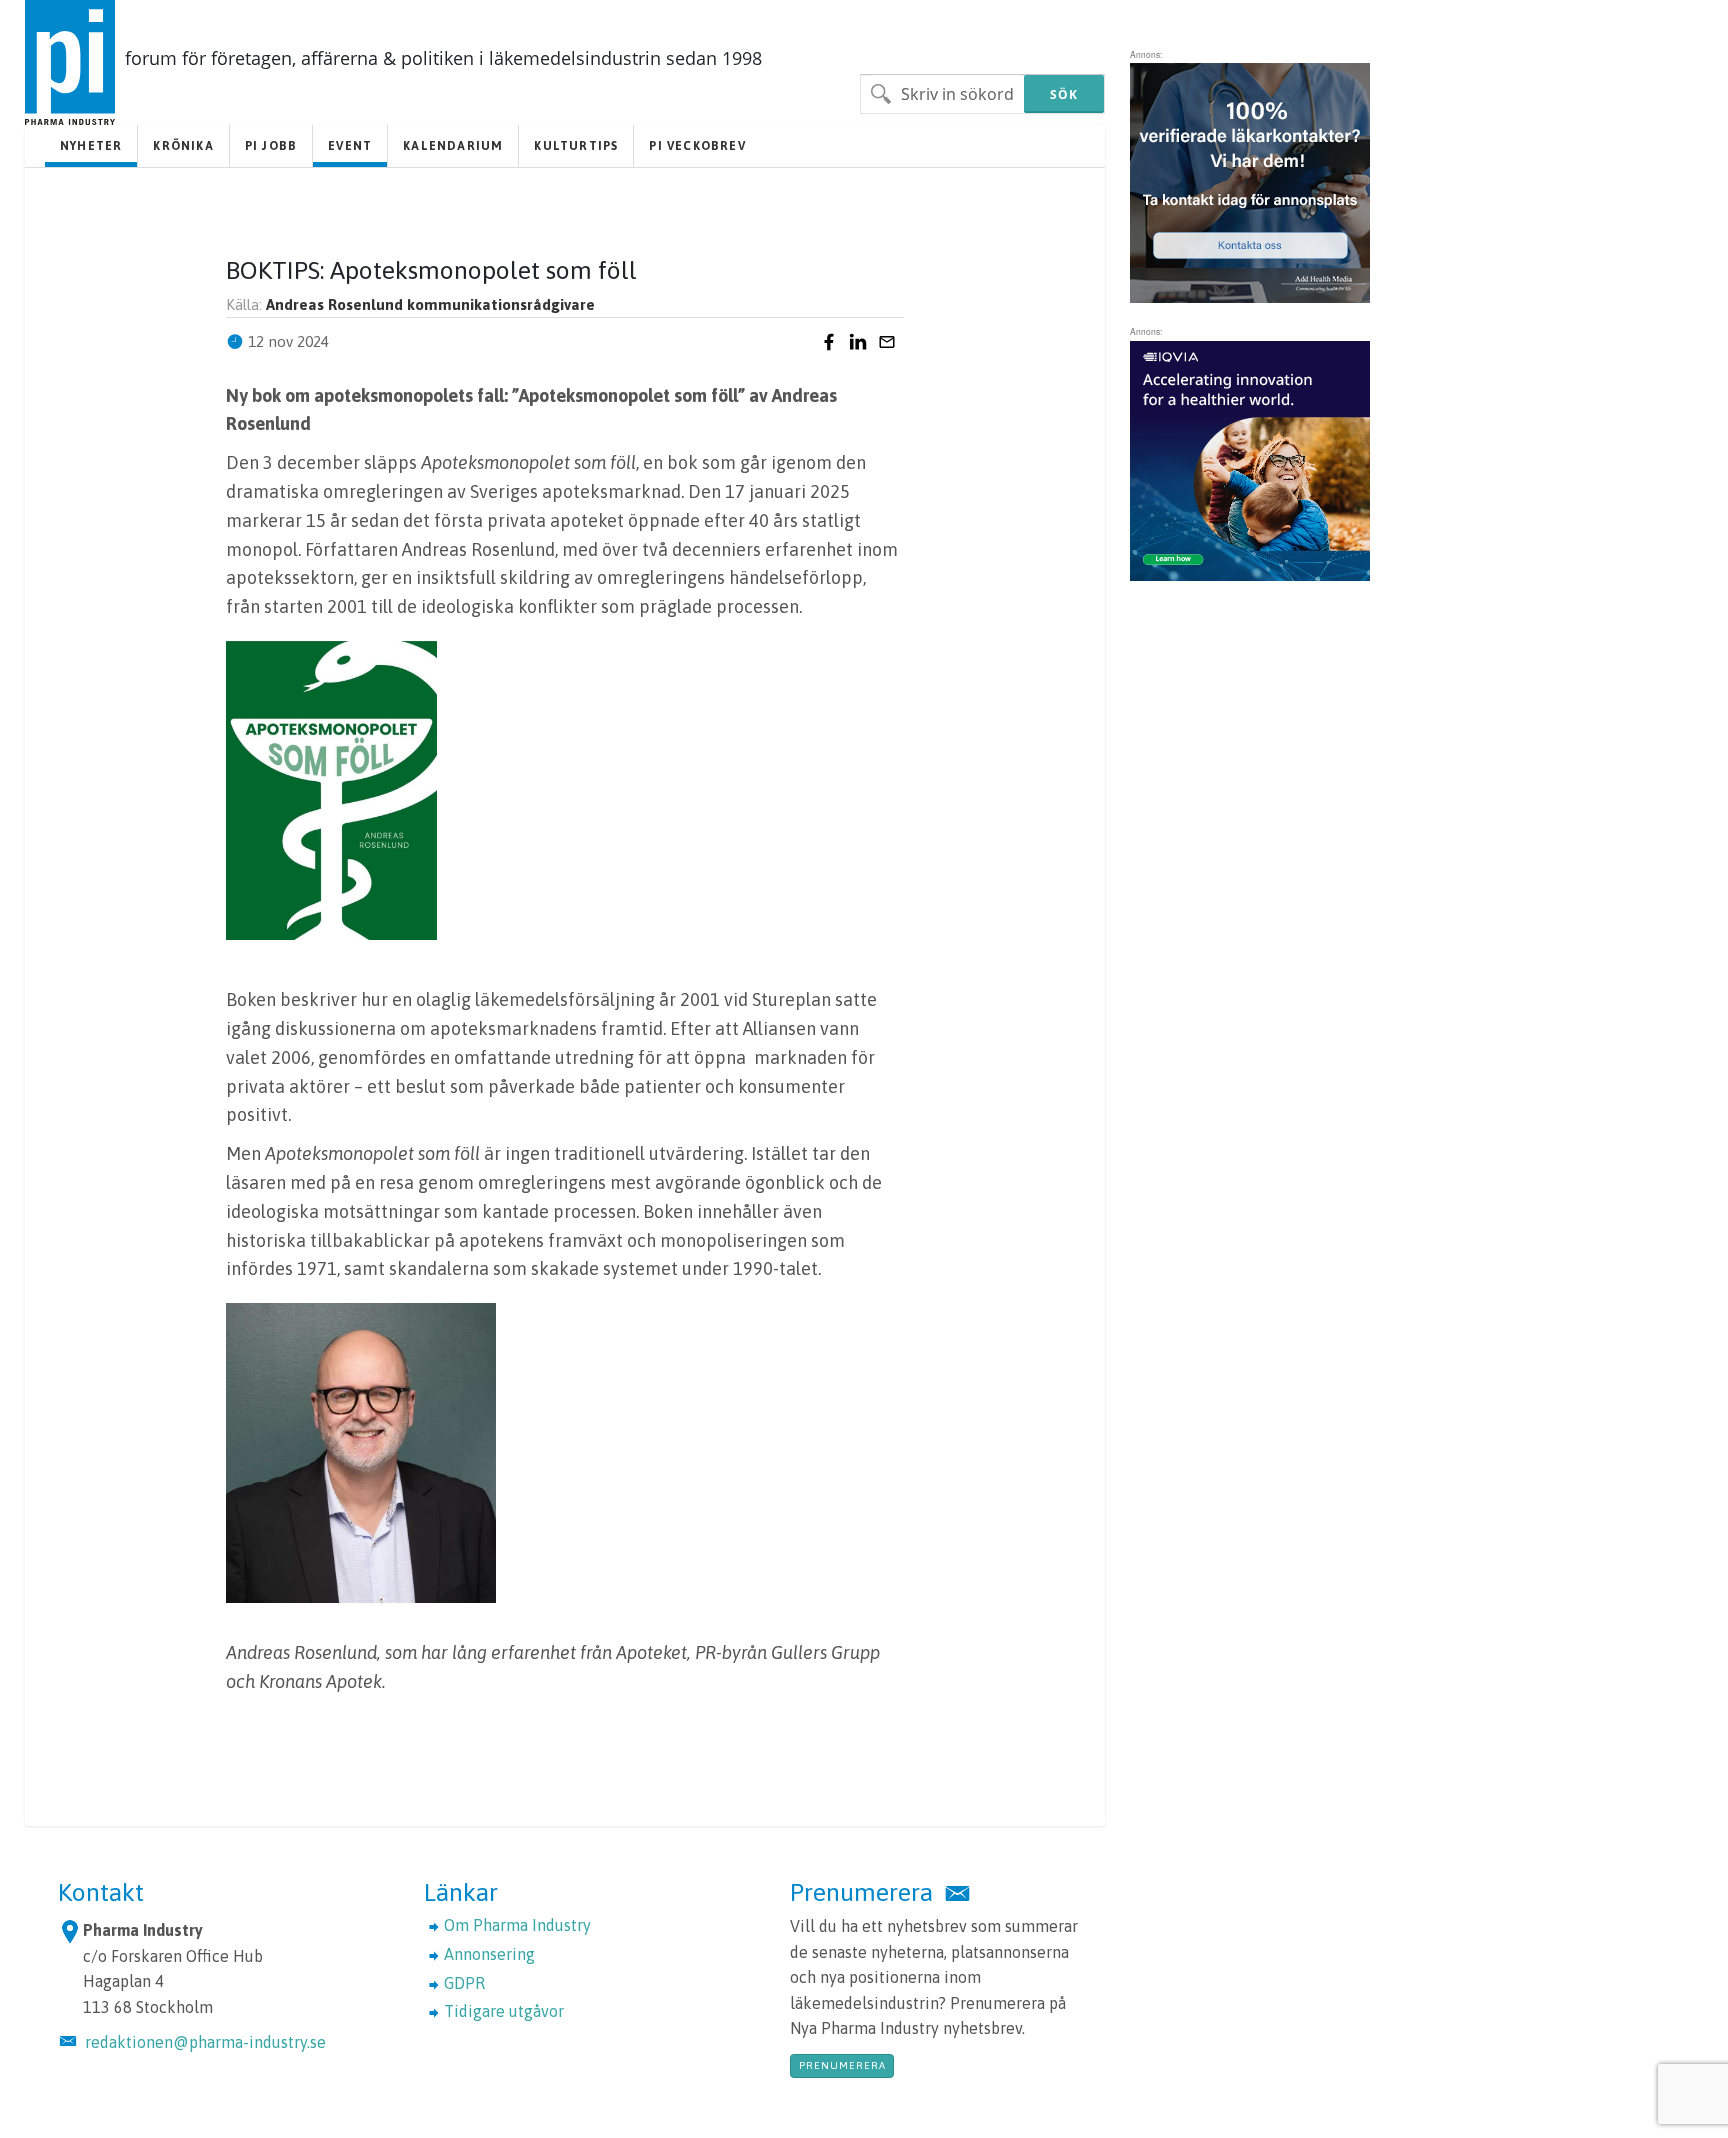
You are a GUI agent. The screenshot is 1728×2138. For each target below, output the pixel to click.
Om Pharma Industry (517, 1925)
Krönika (183, 146)
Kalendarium (453, 146)
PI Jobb (271, 146)
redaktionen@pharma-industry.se (205, 2042)
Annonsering (489, 1954)
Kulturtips (576, 146)
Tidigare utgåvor (504, 2011)
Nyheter (91, 146)
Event (350, 146)
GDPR (464, 1983)
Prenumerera (842, 2065)
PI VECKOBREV (697, 146)
